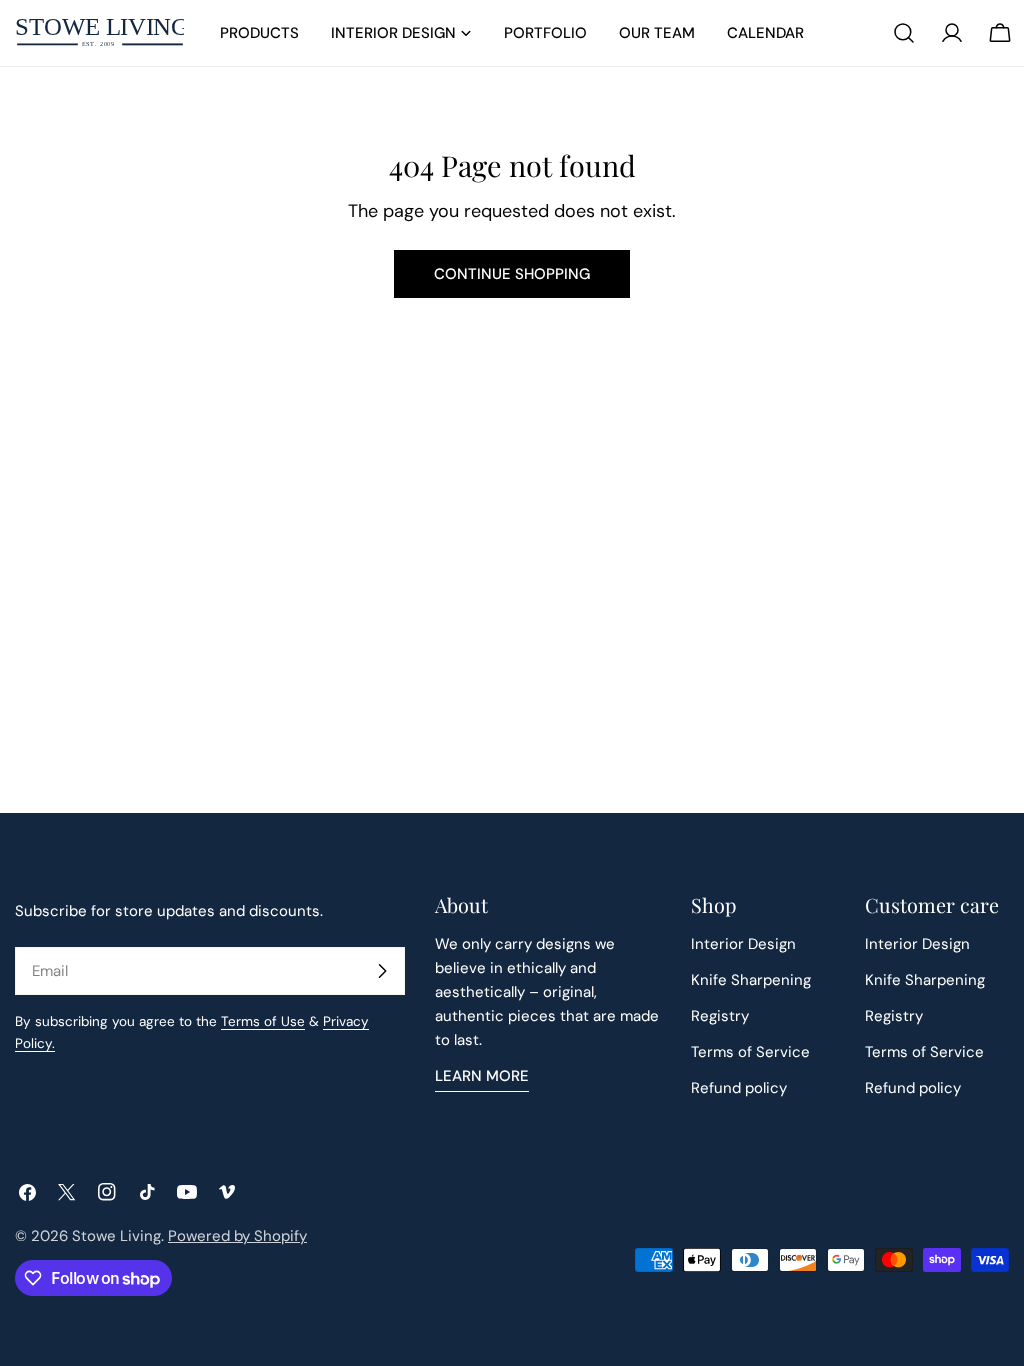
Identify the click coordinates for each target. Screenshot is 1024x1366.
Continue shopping (512, 274)
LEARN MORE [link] (482, 1076)
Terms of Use (263, 1021)
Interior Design (743, 944)
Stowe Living (116, 1236)
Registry (720, 1016)
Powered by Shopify (237, 1236)
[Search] (904, 33)
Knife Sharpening (751, 980)
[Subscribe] (382, 971)
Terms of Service (750, 1052)
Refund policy (739, 1088)
